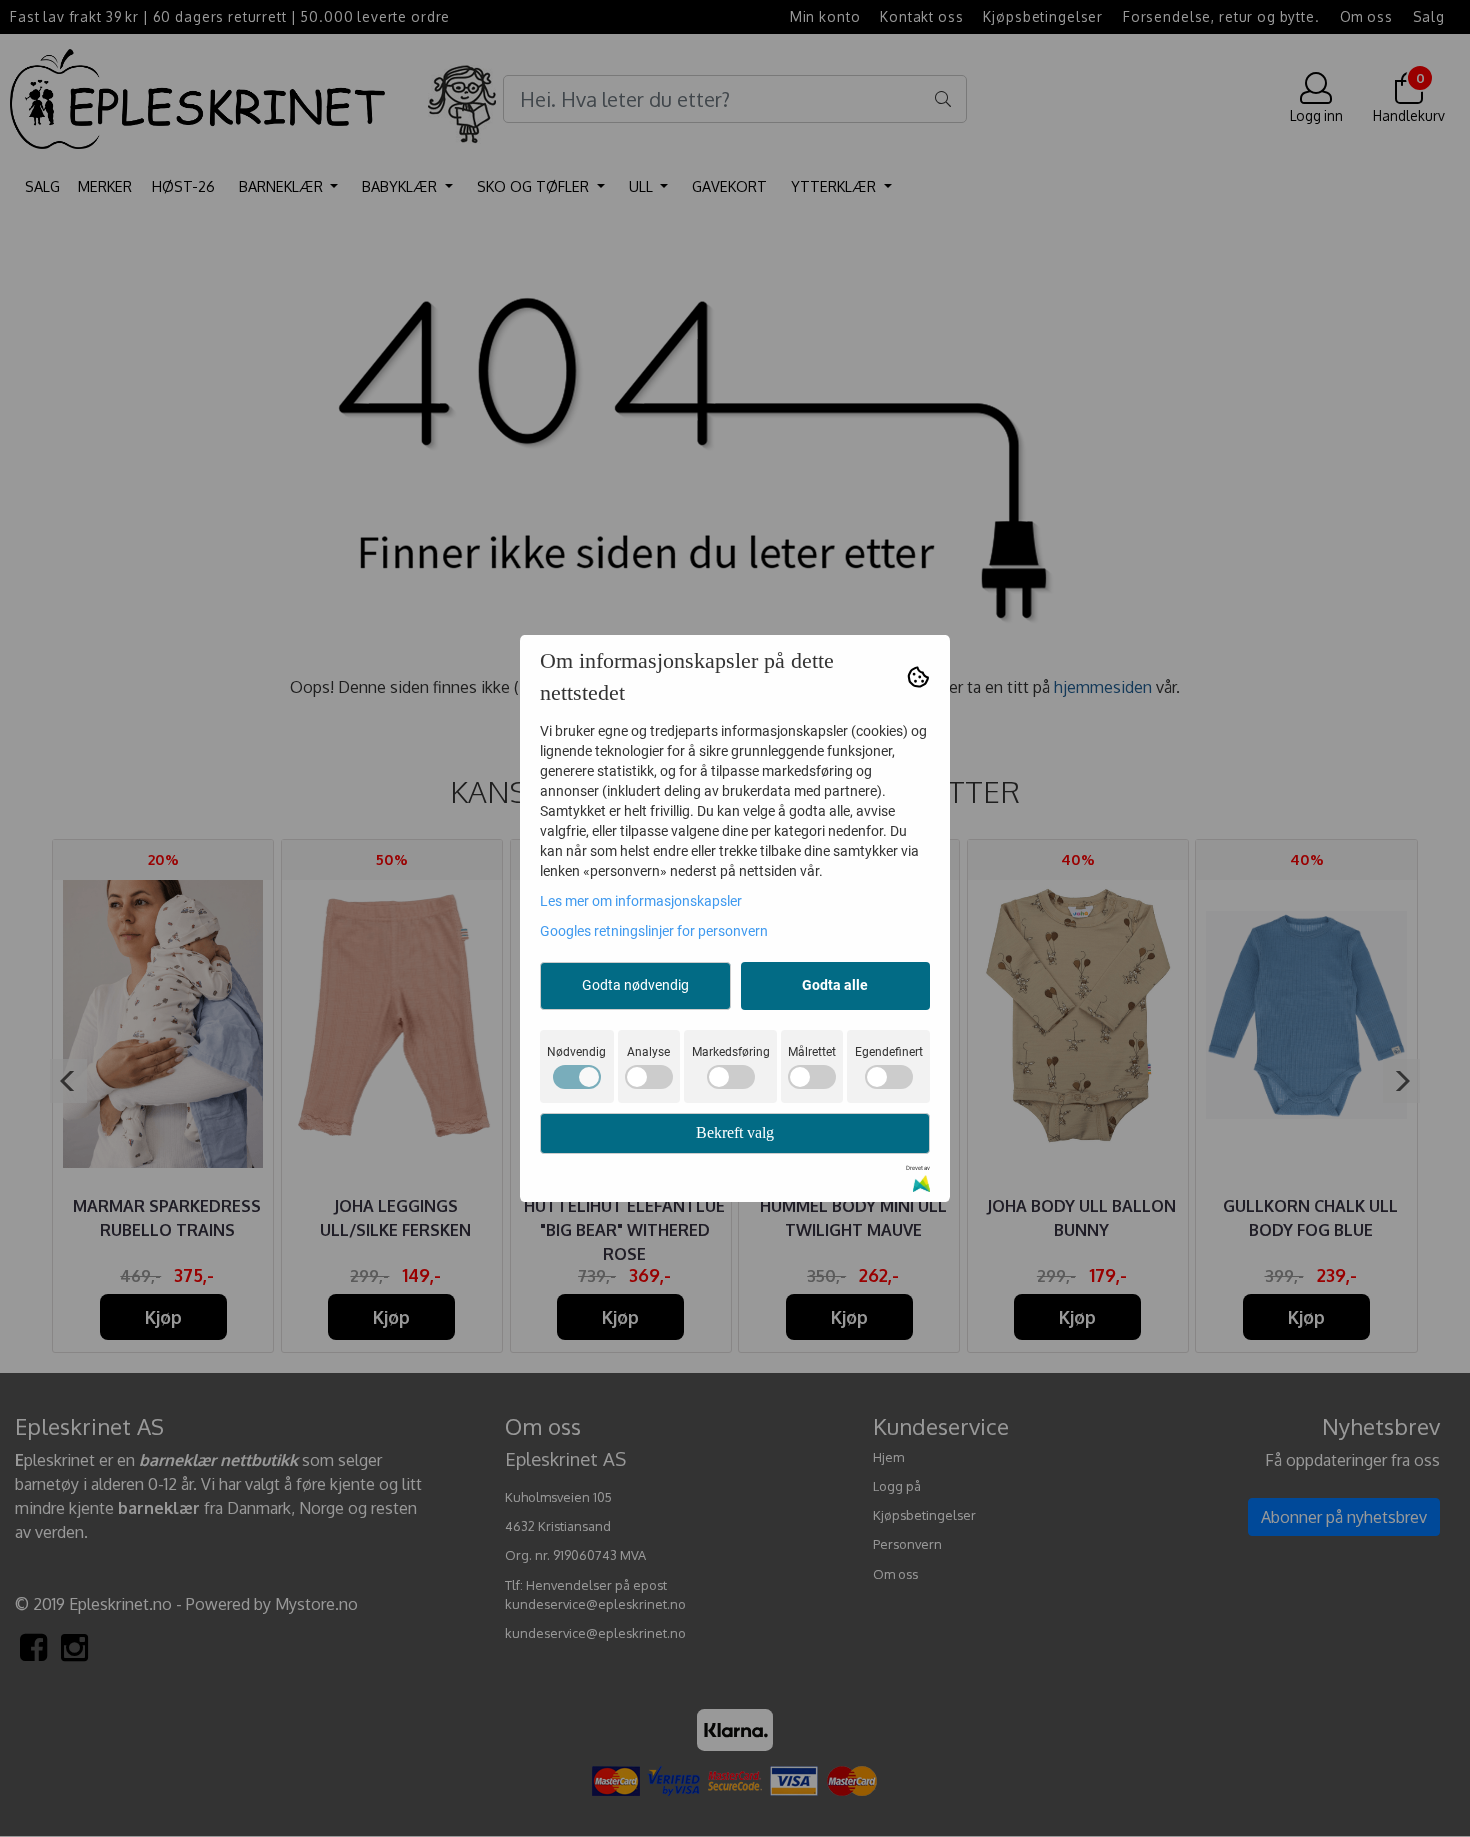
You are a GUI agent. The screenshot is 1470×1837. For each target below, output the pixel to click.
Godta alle (835, 985)
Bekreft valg (735, 1132)
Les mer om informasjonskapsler (641, 901)
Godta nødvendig (635, 985)
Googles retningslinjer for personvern (654, 931)
